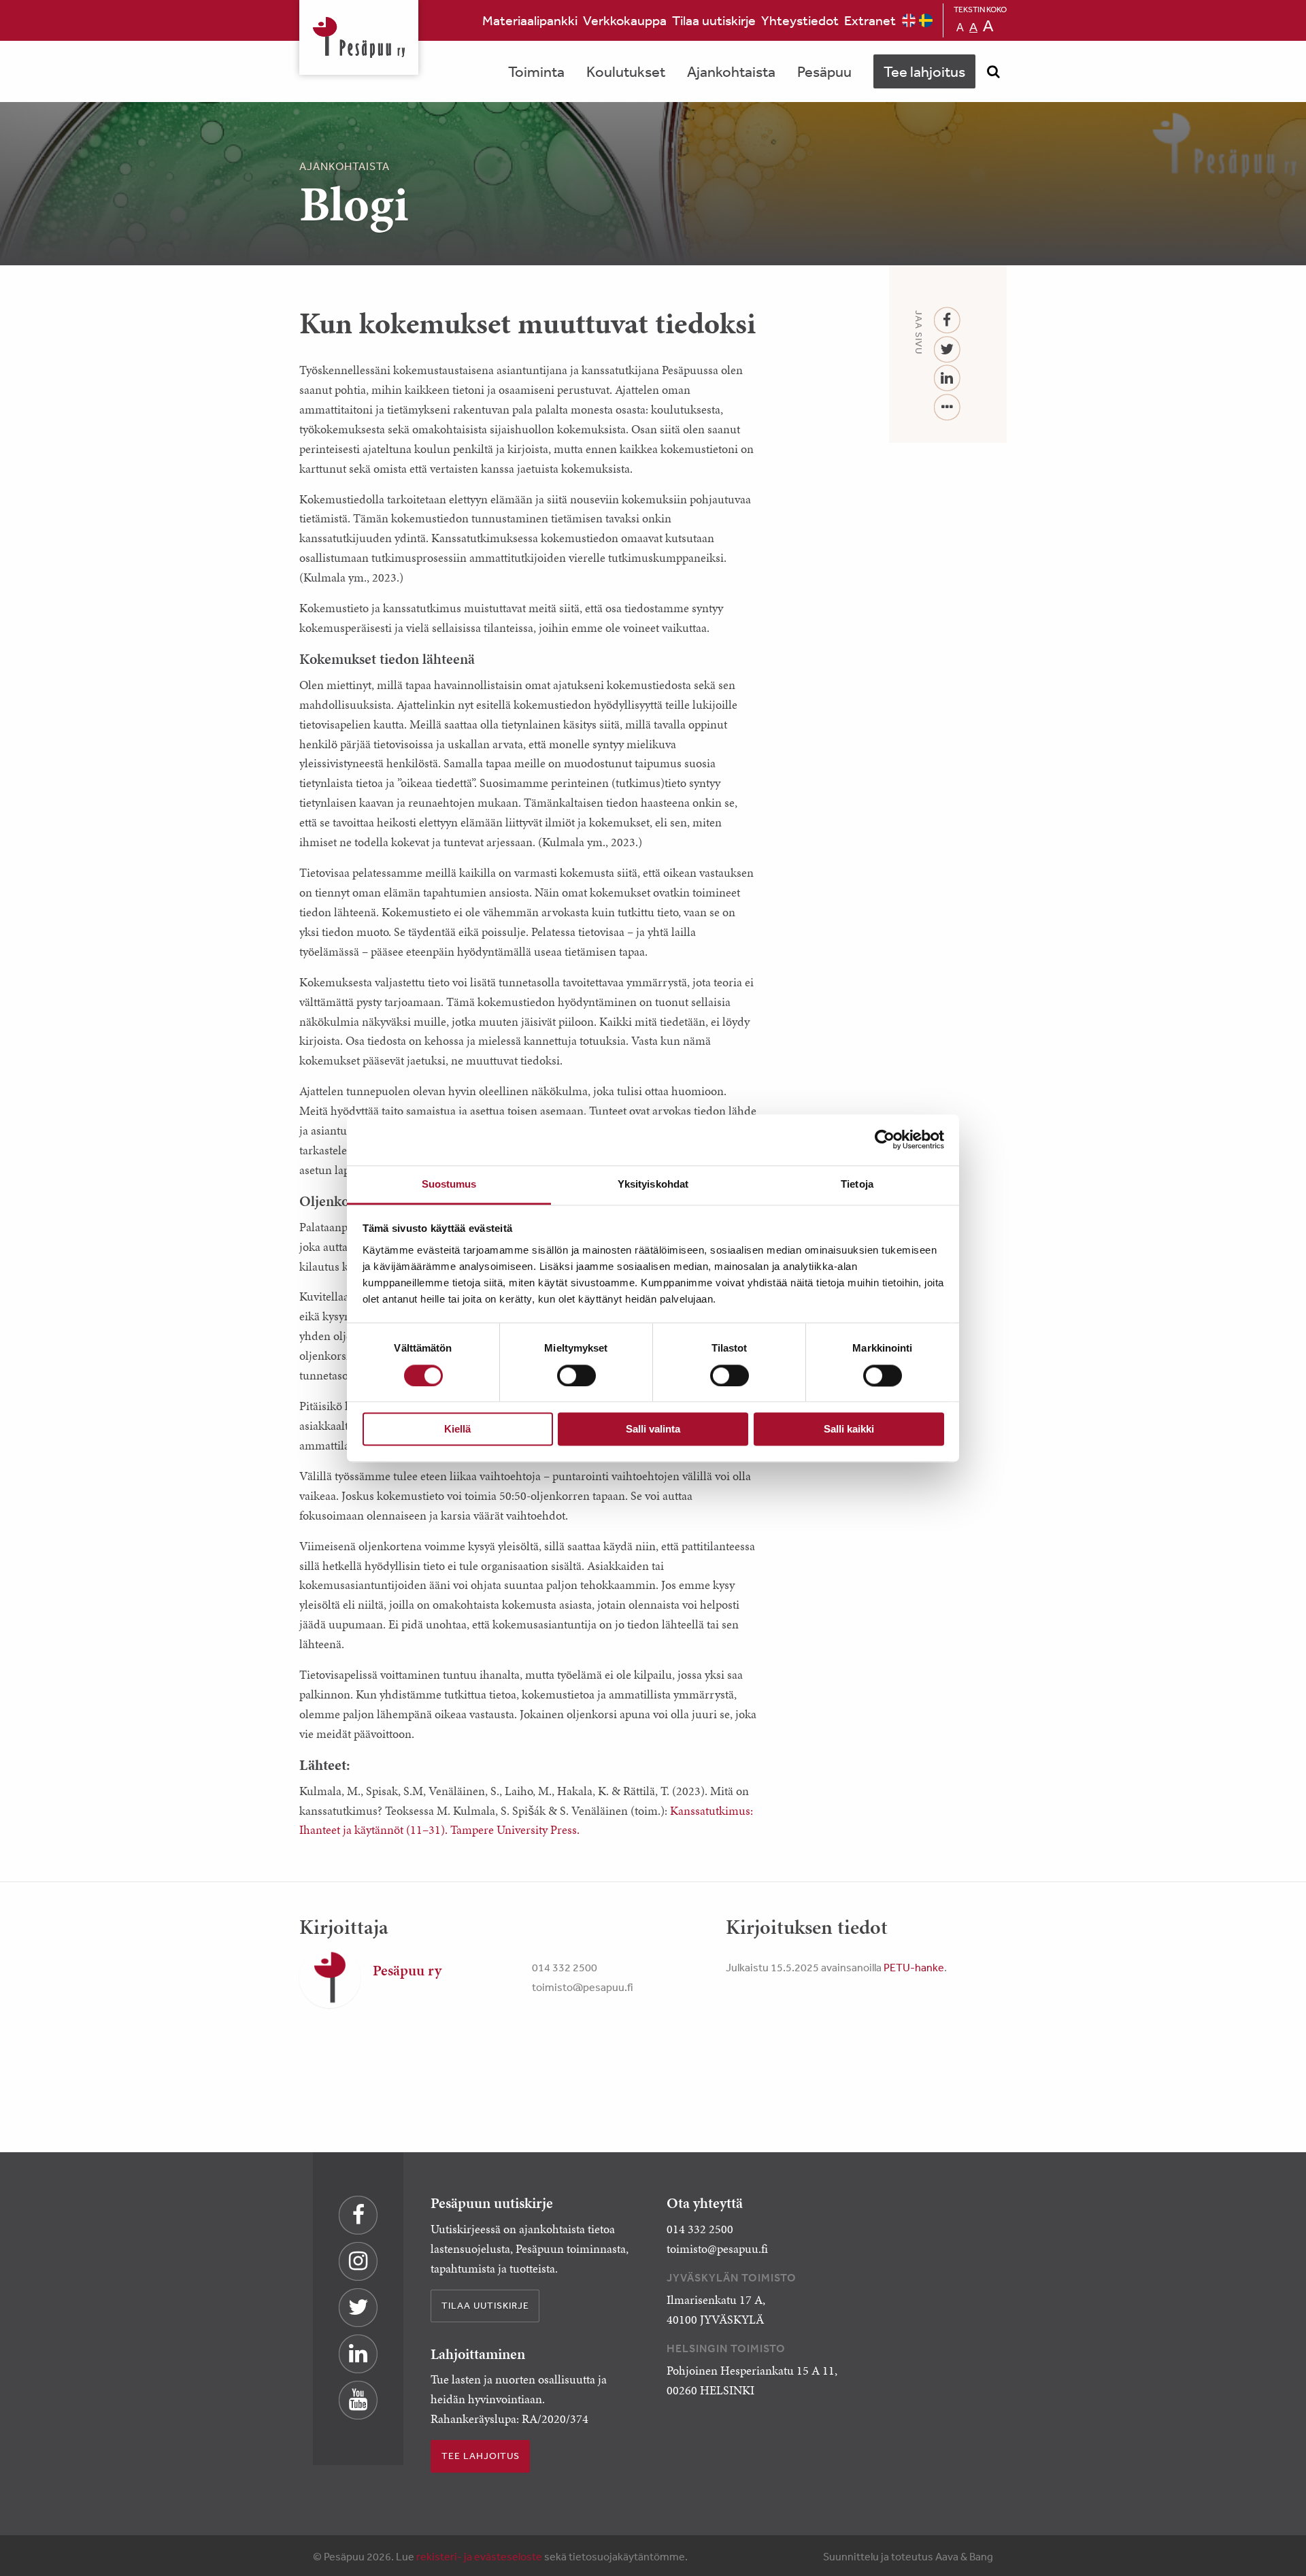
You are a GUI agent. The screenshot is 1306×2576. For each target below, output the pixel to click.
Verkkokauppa (625, 20)
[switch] (576, 1375)
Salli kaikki (849, 1429)
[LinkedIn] (947, 379)
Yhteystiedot (800, 20)
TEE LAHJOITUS (481, 2456)
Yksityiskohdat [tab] (653, 1184)
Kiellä (457, 1429)
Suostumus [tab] (449, 1184)
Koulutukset (626, 71)
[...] (947, 408)
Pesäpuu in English (909, 20)
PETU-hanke (914, 1967)
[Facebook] (947, 321)
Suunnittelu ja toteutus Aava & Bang (908, 2556)
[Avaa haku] (993, 71)
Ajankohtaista (731, 71)
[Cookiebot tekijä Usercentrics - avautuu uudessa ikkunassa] (885, 1139)
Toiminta (536, 71)
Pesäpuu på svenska (926, 20)
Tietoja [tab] (857, 1184)
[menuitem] (530, 20)
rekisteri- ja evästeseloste (479, 2556)
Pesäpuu (359, 37)
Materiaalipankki (530, 20)
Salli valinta (653, 1429)
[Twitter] (947, 350)
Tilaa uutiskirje (714, 20)
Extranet (870, 20)
